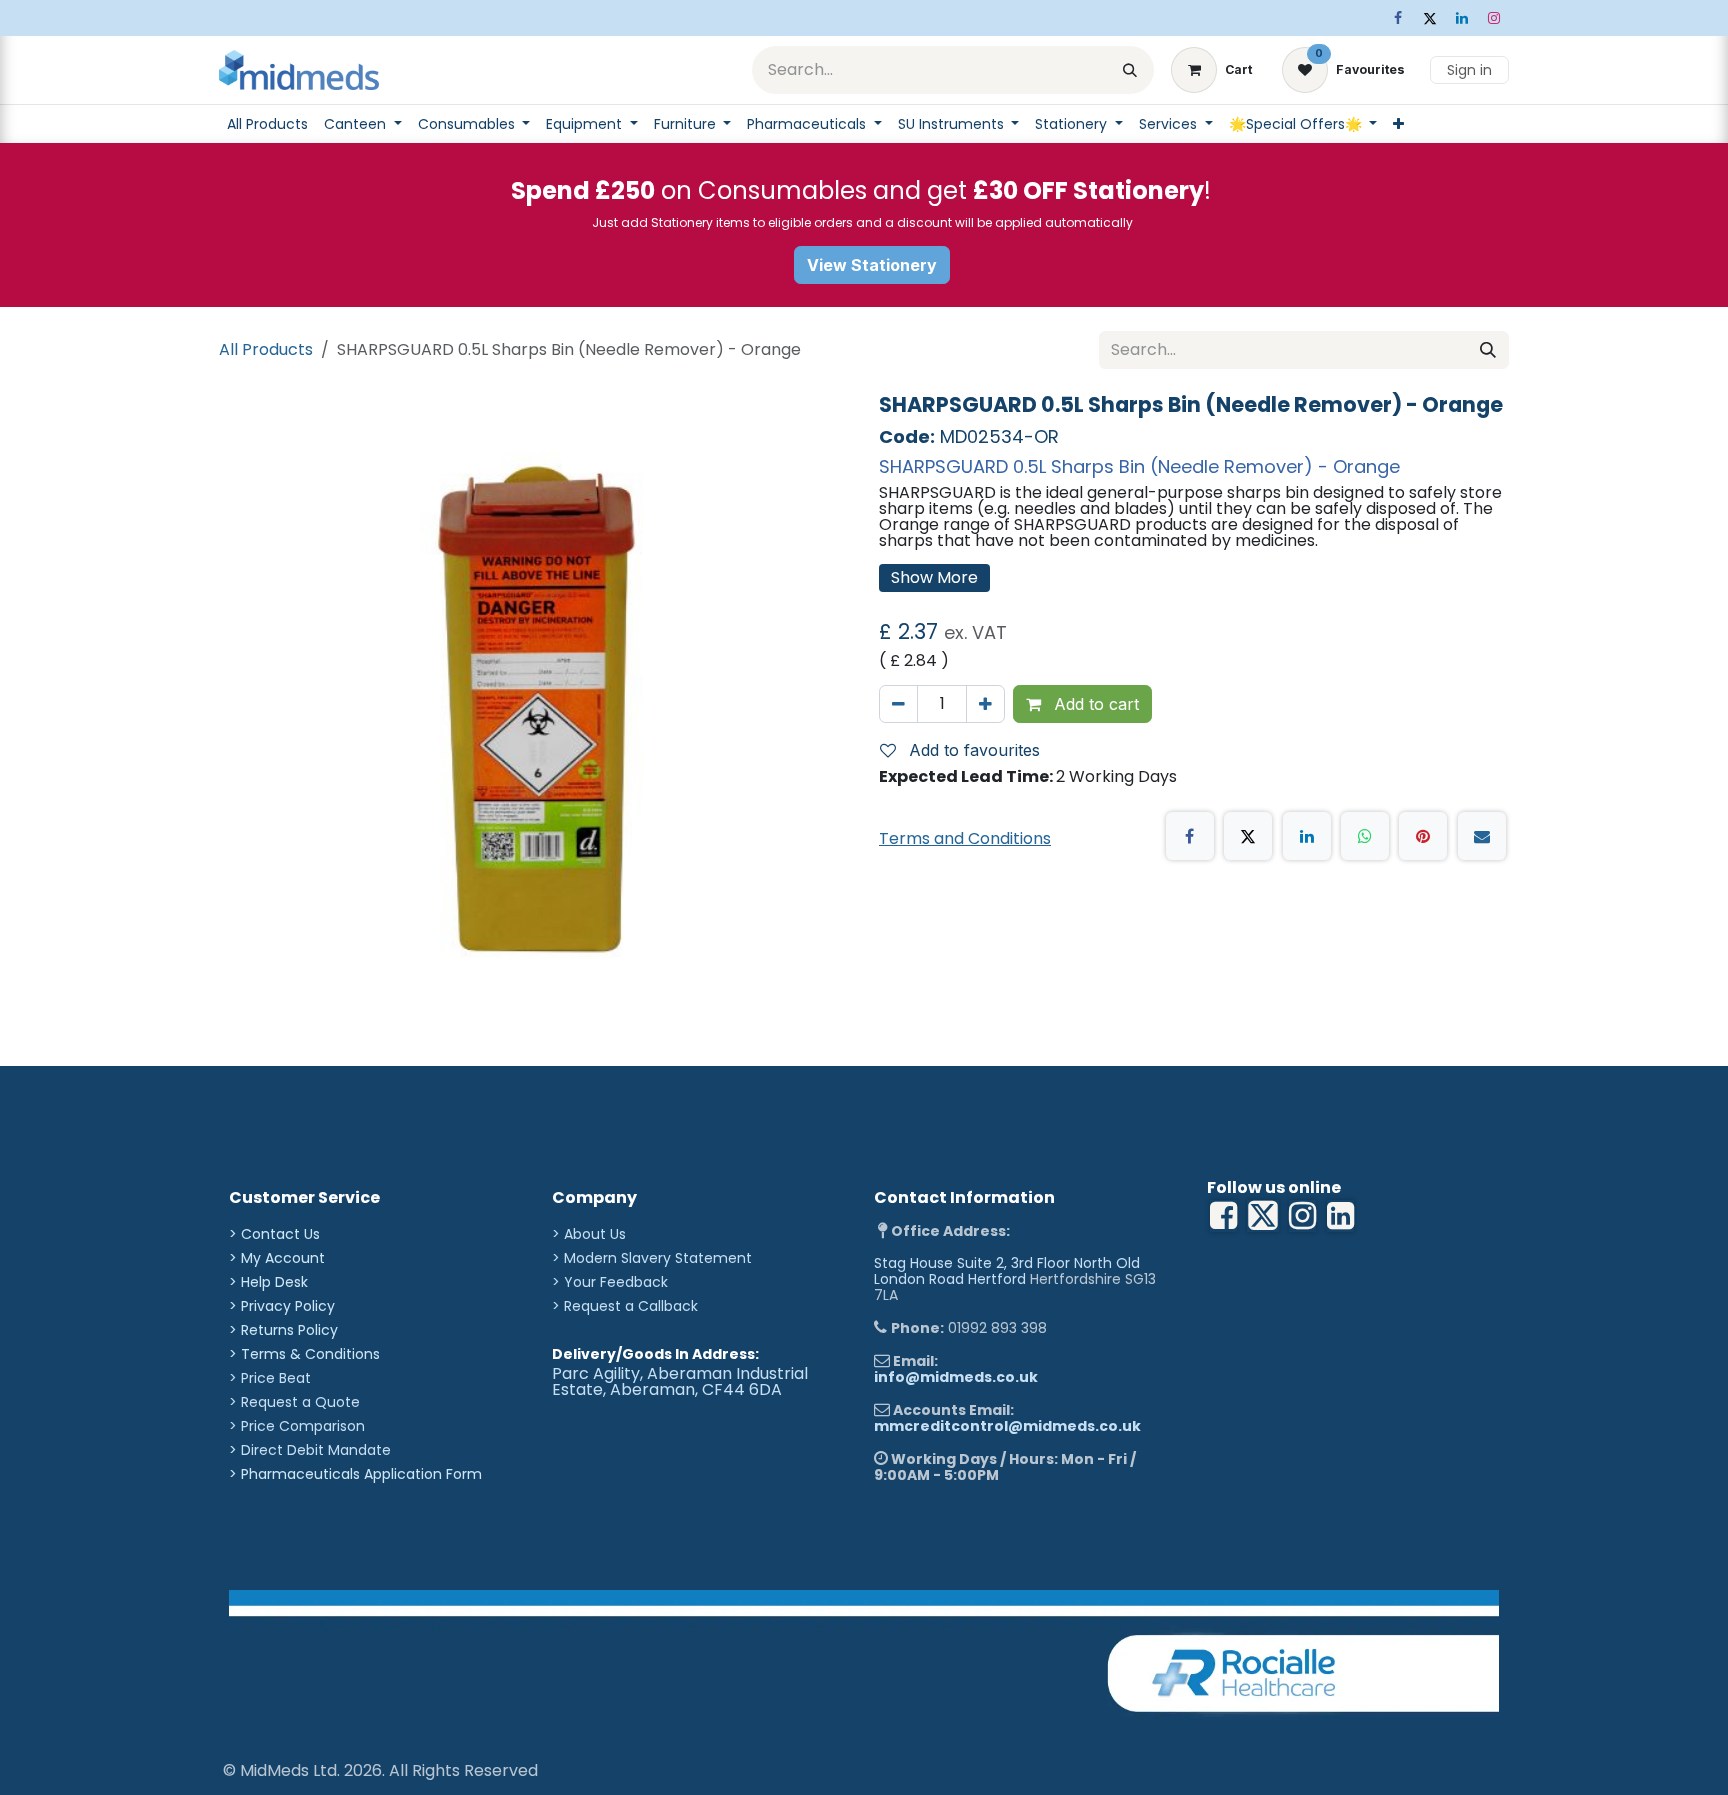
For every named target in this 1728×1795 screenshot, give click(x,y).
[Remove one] (898, 704)
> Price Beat (270, 1378)
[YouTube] (1340, 1216)
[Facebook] (1398, 18)
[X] (1430, 18)
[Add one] (985, 704)
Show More (934, 577)
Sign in (1469, 70)
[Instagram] (1494, 18)
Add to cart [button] (1094, 704)
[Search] (1130, 70)
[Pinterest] (1423, 836)
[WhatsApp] (1365, 836)
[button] (968, 750)
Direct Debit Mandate (316, 1450)
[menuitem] (267, 124)
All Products (266, 349)
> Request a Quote (294, 1402)
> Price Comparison (297, 1426)
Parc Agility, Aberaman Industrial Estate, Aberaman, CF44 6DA (680, 1381)
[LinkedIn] (1462, 18)
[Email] (1482, 836)
